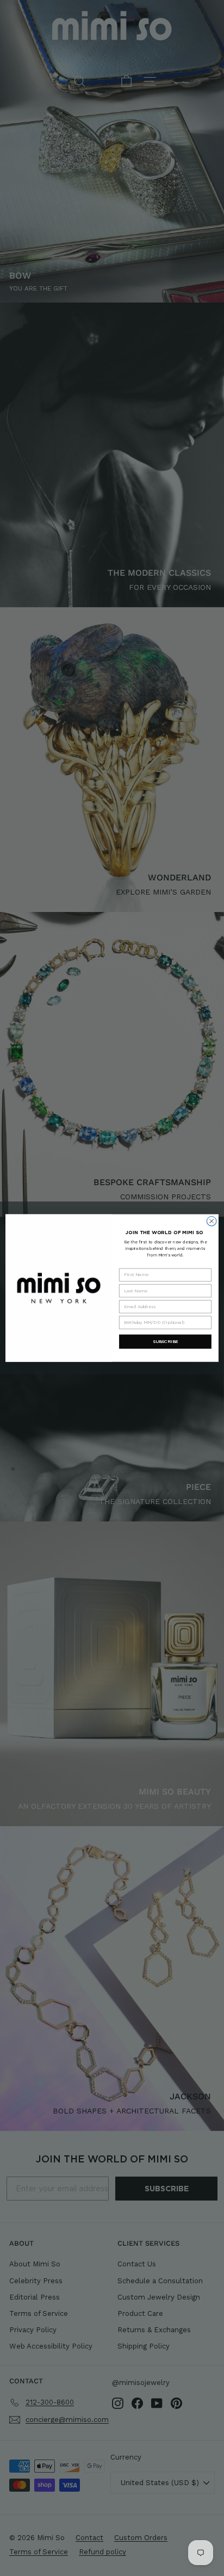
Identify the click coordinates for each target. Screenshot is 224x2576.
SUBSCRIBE (166, 1341)
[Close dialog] (211, 1221)
